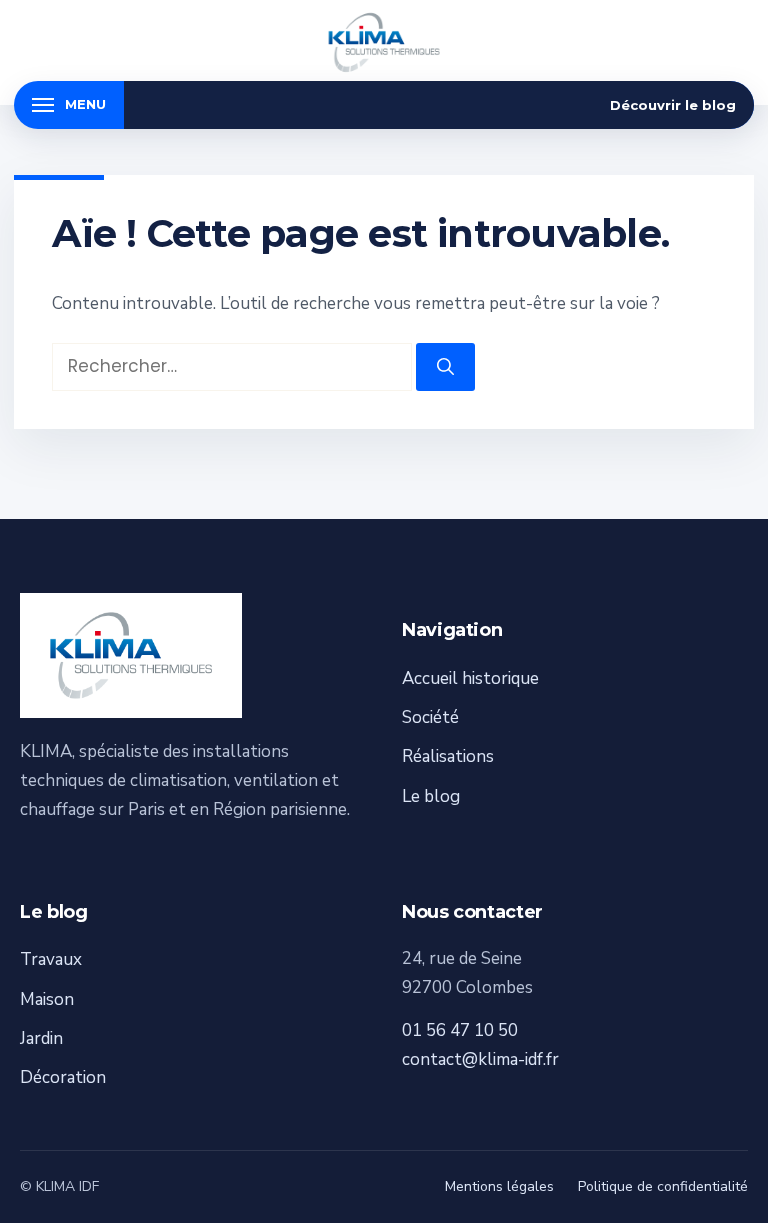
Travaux (51, 959)
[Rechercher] (445, 367)
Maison (47, 999)
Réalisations (448, 756)
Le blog (431, 796)
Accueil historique (470, 678)
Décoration (63, 1077)
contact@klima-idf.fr (480, 1059)
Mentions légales (499, 1186)
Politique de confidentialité (663, 1186)
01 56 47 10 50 (460, 1030)
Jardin (41, 1038)
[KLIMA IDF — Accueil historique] (384, 42)
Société (430, 717)
